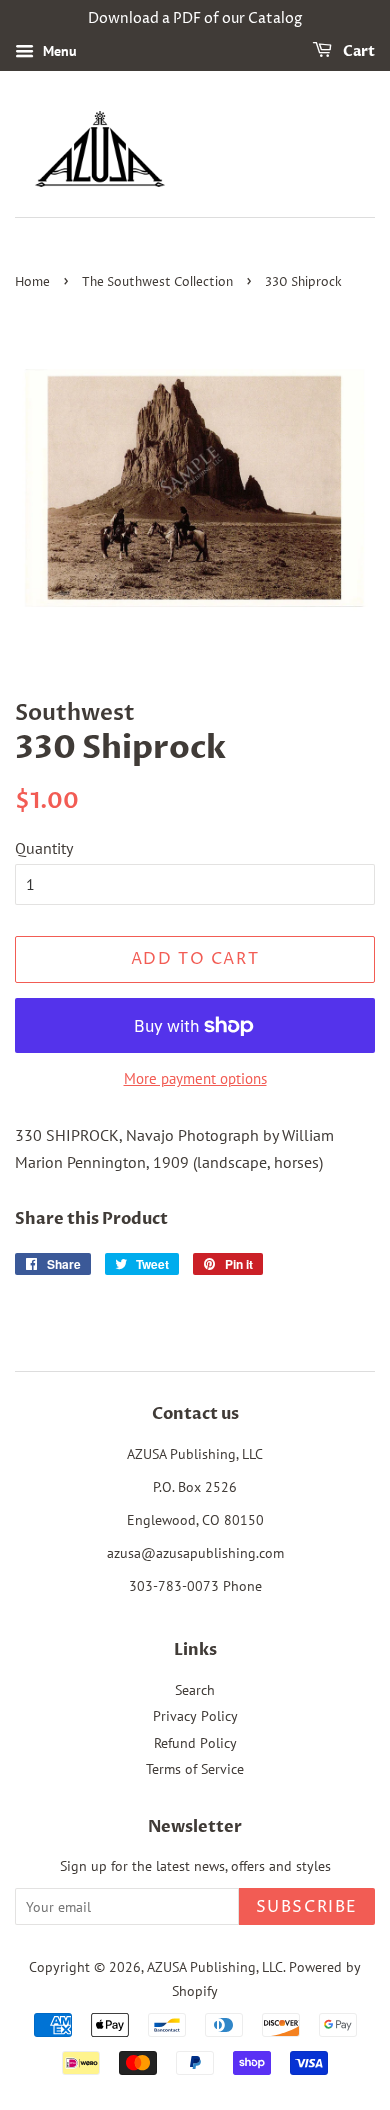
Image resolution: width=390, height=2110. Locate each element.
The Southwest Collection (157, 282)
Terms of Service (195, 1769)
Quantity (44, 848)
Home (32, 282)
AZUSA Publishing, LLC (215, 1967)
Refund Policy (195, 1743)
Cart (357, 51)
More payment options (195, 1078)
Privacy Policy (195, 1716)
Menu (58, 51)
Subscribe (307, 1907)
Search (195, 1690)
